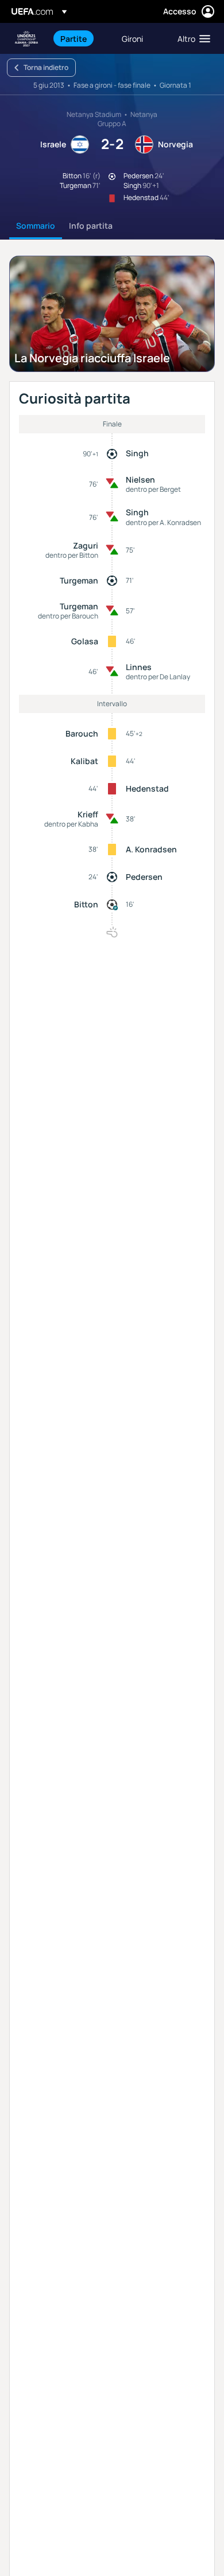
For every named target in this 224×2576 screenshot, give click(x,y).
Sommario (36, 226)
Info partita (91, 226)
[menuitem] (81, 38)
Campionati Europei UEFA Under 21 (26, 39)
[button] (191, 38)
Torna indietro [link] (46, 67)
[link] (74, 38)
